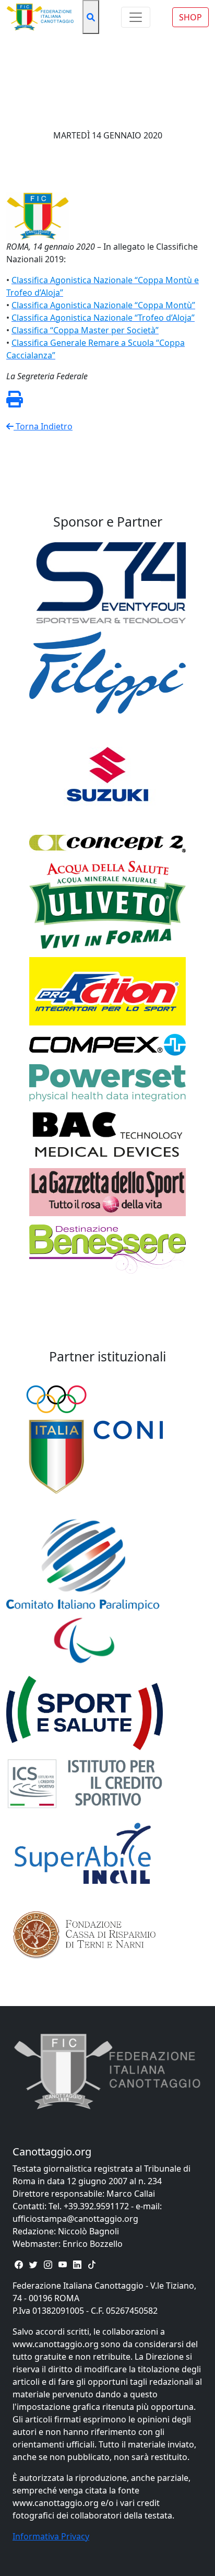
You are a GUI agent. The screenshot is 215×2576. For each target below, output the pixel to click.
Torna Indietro (43, 426)
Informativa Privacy (51, 2536)
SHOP (190, 17)
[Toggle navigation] (136, 17)
